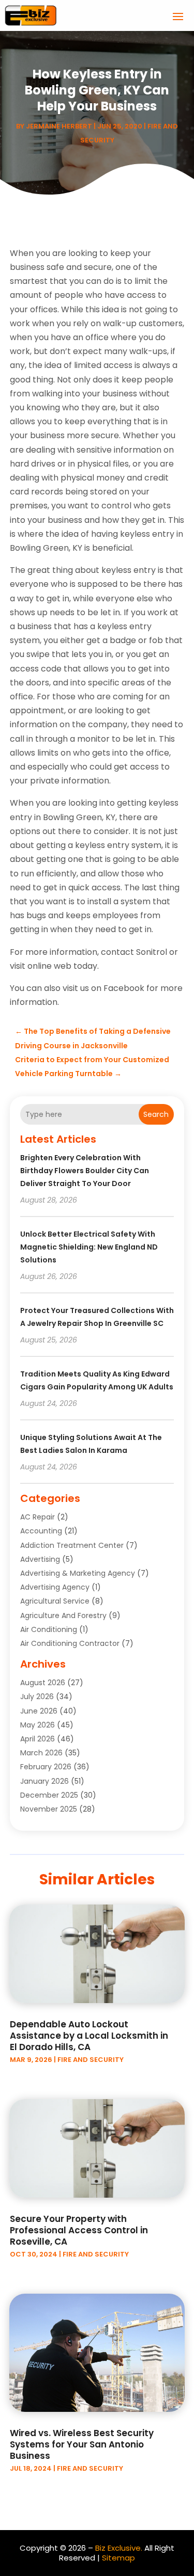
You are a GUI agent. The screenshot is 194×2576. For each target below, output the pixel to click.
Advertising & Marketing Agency (78, 1573)
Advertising (40, 1559)
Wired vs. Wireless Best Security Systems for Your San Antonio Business (82, 2444)
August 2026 (43, 1683)
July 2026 (37, 1697)
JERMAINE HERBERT (59, 126)
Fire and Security (91, 2060)
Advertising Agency (55, 1587)
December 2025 (49, 1795)
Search (156, 1114)
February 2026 (46, 1767)
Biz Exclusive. (119, 2548)
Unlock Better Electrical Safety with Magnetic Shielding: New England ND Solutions (89, 1247)
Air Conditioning (49, 1629)
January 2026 (44, 1781)
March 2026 (41, 1753)
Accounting (41, 1531)
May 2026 (38, 1725)
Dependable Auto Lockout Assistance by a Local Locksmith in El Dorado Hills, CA (89, 2036)
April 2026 (38, 1739)
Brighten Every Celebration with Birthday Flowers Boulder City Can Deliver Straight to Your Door (85, 1171)
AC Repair (38, 1517)
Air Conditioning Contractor (70, 1643)
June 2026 (39, 1711)
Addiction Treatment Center (72, 1545)
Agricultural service (55, 1601)
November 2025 (49, 1809)
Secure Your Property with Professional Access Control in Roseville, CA (79, 2230)
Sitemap (118, 2558)
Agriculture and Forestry (63, 1615)
